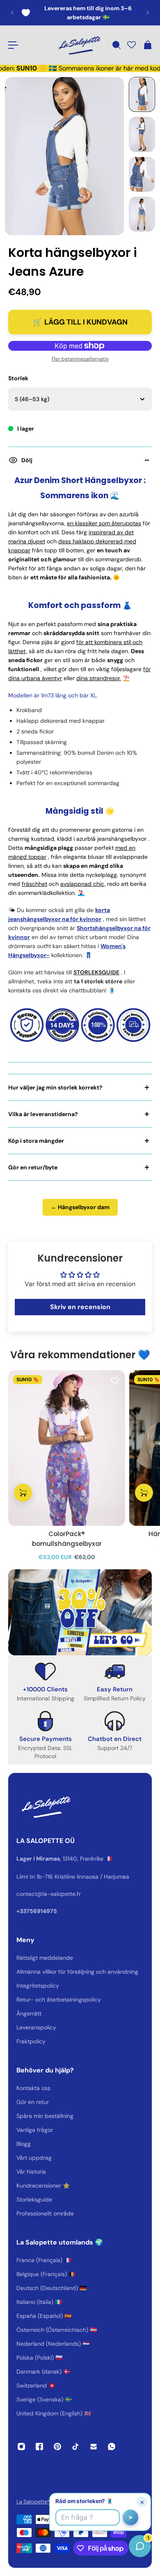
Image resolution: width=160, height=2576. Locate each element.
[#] (80, 1612)
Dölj (27, 460)
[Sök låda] (116, 45)
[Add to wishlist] (115, 1380)
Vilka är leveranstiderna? (43, 1114)
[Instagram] (21, 2447)
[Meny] (13, 45)
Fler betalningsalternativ (80, 359)
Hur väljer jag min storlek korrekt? (55, 1087)
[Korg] (147, 45)
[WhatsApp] (112, 2447)
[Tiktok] (75, 2447)
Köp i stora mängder (36, 1141)
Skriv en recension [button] (80, 1307)
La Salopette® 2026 (41, 2502)
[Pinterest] (57, 2447)
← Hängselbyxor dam (80, 1207)
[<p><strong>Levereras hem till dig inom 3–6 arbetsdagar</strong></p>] (80, 13)
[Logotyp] (79, 45)
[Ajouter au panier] (23, 1492)
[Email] (94, 2447)
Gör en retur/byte (33, 1167)
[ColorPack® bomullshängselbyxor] (67, 1448)
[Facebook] (39, 2447)
